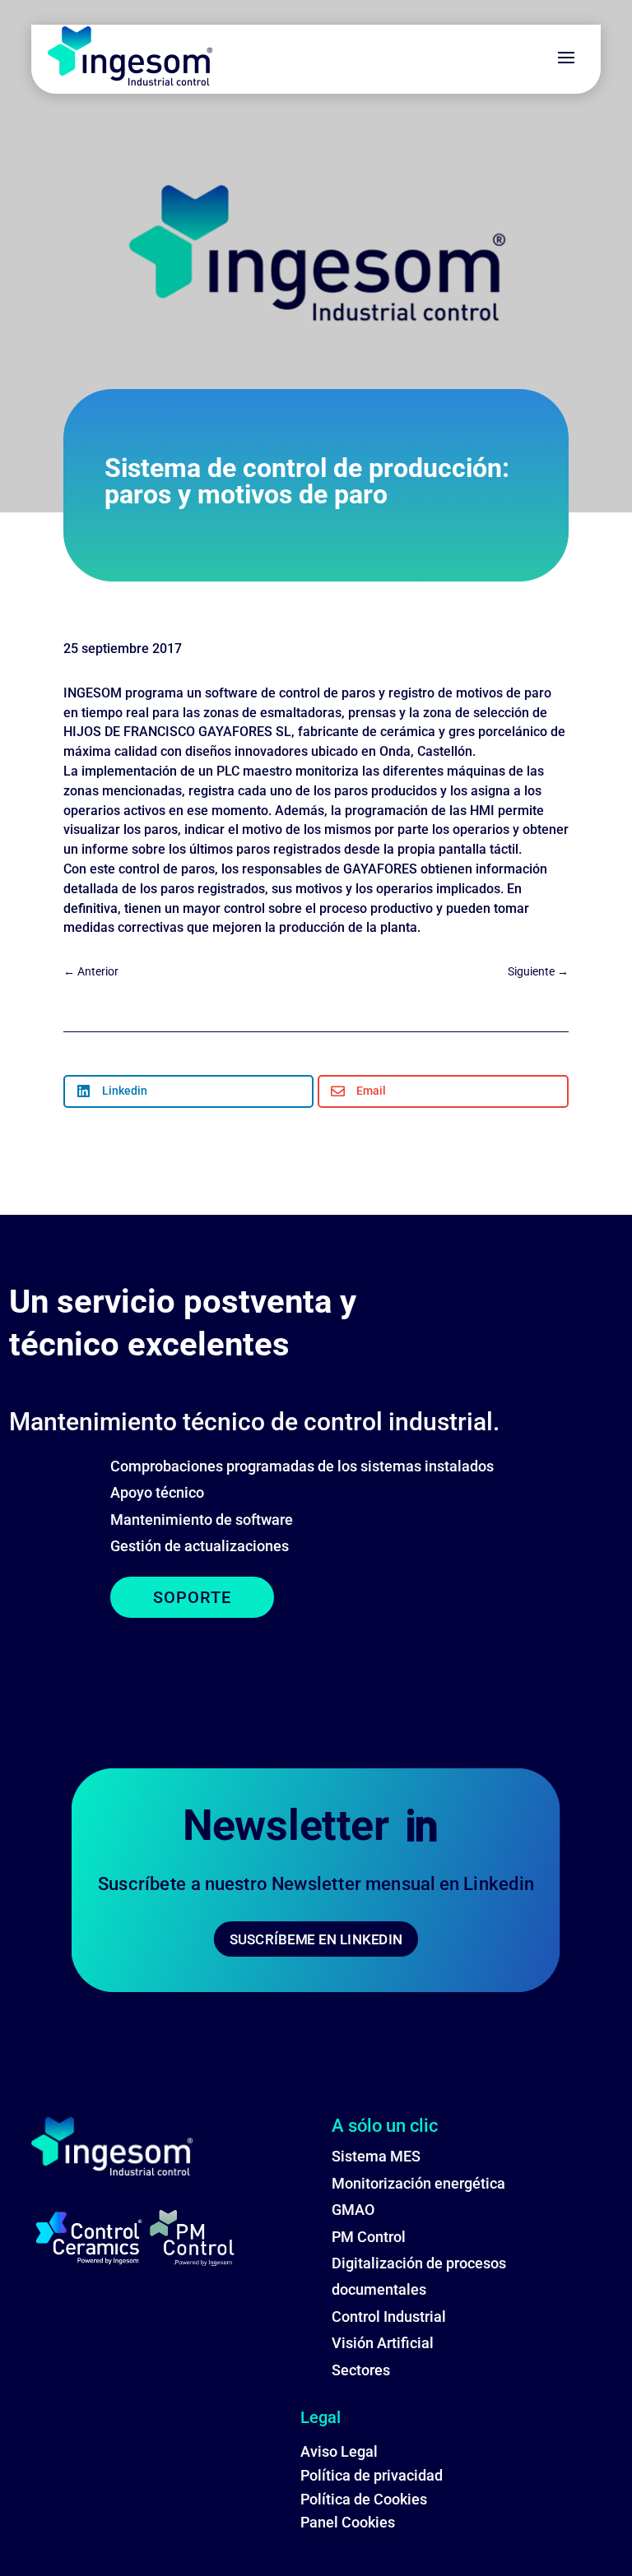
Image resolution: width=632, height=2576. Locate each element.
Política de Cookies (364, 2499)
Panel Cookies (348, 2522)
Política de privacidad (372, 2475)
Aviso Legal (339, 2451)
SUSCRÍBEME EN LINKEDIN (316, 1939)
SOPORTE (192, 1597)
